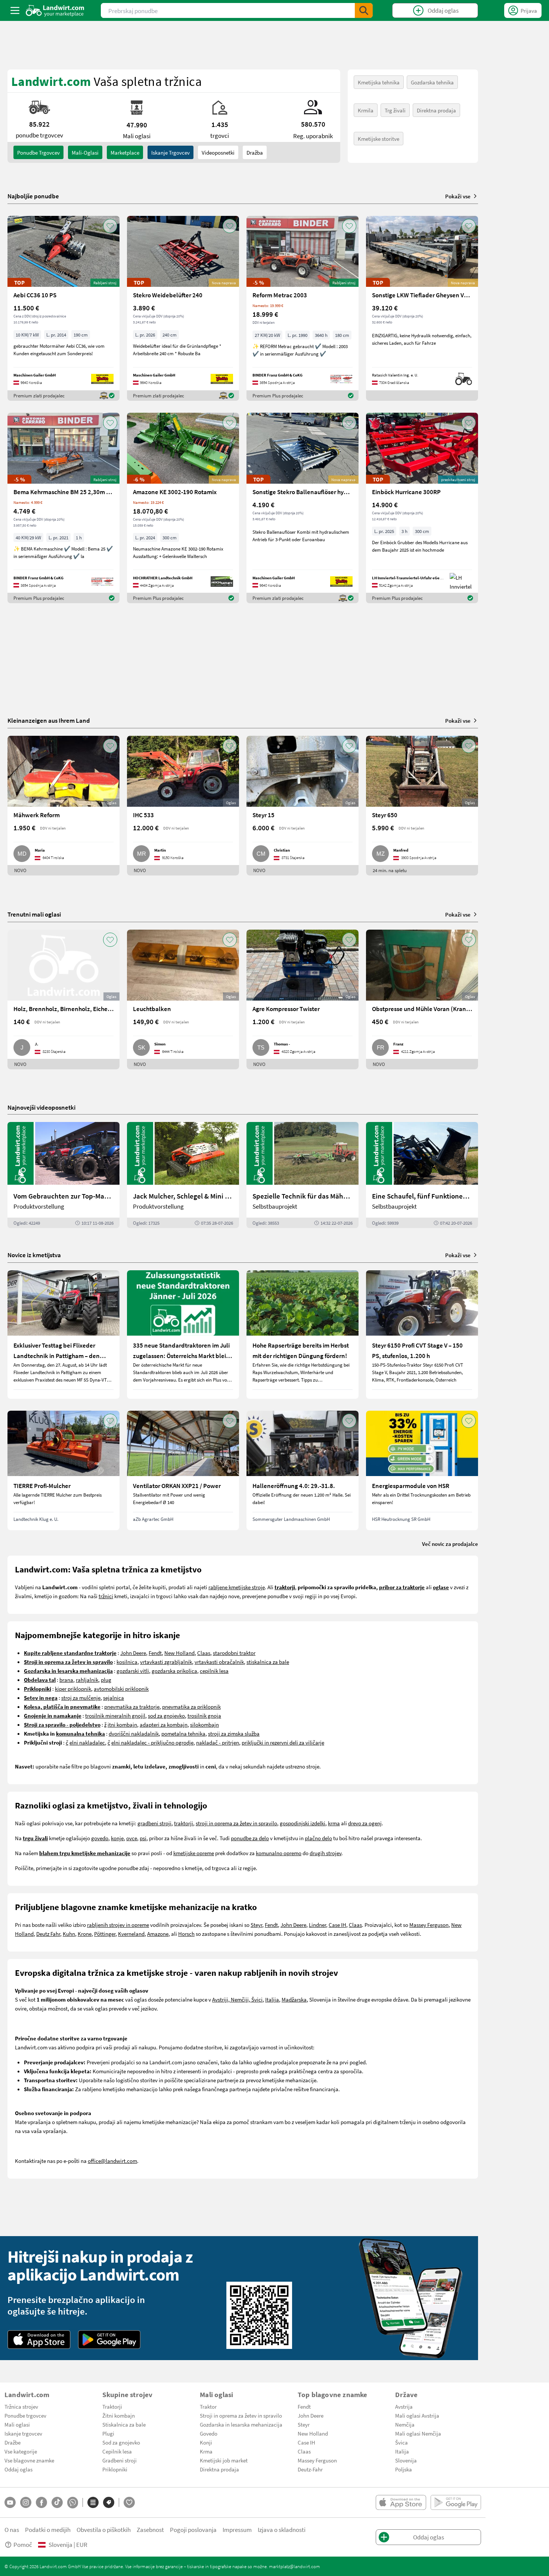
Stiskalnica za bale (124, 2424)
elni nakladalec (87, 1742)
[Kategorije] (93, 2502)
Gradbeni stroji (120, 2460)
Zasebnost (150, 2529)
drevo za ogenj (365, 1823)
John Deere (133, 1653)
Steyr (256, 1925)
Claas (204, 1653)
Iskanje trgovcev (170, 152)
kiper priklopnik (73, 1689)
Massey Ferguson (429, 1925)
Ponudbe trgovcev (25, 2415)
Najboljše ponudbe (33, 196)
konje (117, 1838)
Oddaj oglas (18, 2469)
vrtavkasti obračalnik (219, 1662)
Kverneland (131, 1934)
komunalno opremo (279, 1853)
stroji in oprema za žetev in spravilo (236, 1823)
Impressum (237, 2529)
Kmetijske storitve (379, 139)
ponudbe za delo (250, 1838)
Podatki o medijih (48, 2529)
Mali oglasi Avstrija (417, 2415)
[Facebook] (41, 2502)
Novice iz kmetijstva (34, 1255)
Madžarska (294, 1999)
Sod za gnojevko (121, 2442)
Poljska (404, 2469)
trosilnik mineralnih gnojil (115, 1715)
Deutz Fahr (48, 1934)
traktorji (184, 1823)
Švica (401, 2442)
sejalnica (114, 1698)
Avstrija (404, 2406)
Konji (206, 2442)
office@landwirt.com (112, 2161)
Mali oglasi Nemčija (418, 2433)
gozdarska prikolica (174, 1671)
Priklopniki (115, 2469)
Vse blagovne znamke (29, 2460)
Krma (206, 2451)
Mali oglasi (17, 2424)
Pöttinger (105, 1934)
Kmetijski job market (224, 2460)
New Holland (179, 1653)
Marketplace (125, 152)
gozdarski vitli (133, 1671)
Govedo (209, 2433)
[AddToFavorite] (110, 226)
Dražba (255, 152)
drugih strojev (325, 1853)
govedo (100, 1838)
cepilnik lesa (214, 1671)
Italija (272, 1999)
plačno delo (318, 1838)
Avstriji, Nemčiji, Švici (237, 1999)
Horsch (186, 1934)
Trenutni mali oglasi (34, 914)
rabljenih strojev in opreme (118, 1925)
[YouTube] (10, 2502)
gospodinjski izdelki (303, 1823)
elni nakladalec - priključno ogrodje (152, 1742)
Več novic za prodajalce (450, 1544)
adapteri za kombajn (164, 1724)
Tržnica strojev (21, 2406)
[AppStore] (39, 2340)
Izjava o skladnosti (282, 2529)
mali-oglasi (85, 152)
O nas (12, 2529)
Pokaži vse (458, 196)
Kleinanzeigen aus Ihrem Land (49, 720)
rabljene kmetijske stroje (237, 1587)
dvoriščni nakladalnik (134, 1733)
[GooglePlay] (109, 2340)
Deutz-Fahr (310, 2469)
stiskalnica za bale (268, 1662)
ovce (132, 1838)
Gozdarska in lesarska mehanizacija (241, 2424)
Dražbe (13, 2442)
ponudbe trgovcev (38, 152)
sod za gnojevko (166, 1715)
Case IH (337, 1925)
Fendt (155, 1653)
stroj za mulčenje (81, 1698)
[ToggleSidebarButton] (15, 10)
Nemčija (405, 2424)
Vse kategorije (21, 2451)
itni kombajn (122, 1724)
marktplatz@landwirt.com (294, 2566)
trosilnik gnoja (204, 1715)
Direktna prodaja (436, 110)
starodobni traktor (234, 1653)
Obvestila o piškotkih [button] (104, 2529)
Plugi (108, 2433)
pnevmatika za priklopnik (191, 1707)
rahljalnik (87, 1680)
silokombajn (204, 1724)
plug (106, 1680)
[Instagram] (26, 2502)
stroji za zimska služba (234, 1733)
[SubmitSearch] (364, 10)
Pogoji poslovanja (193, 2529)
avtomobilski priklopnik (121, 1689)
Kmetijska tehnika (379, 82)
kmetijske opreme (194, 1853)
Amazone (158, 1934)
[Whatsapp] (73, 2503)
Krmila (366, 110)
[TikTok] (57, 2502)
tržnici (106, 1596)
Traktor (208, 2406)
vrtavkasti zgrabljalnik (166, 1662)
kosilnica (127, 1662)
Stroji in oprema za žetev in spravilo (241, 2415)
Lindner (317, 1925)
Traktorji (112, 2406)
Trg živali (395, 110)
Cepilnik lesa (117, 2451)
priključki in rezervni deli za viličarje (283, 1742)
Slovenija (406, 2460)
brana (66, 1680)
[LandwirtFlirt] (129, 2502)
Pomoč (23, 2544)
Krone (85, 1934)
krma (334, 1823)
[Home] (55, 10)
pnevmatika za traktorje (132, 1707)
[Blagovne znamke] (109, 2502)
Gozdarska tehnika (432, 82)
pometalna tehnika (183, 1733)
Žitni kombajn (119, 2415)
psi (143, 1838)
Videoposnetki (218, 152)
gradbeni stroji (154, 1823)
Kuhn (69, 1934)
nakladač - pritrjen (218, 1742)
